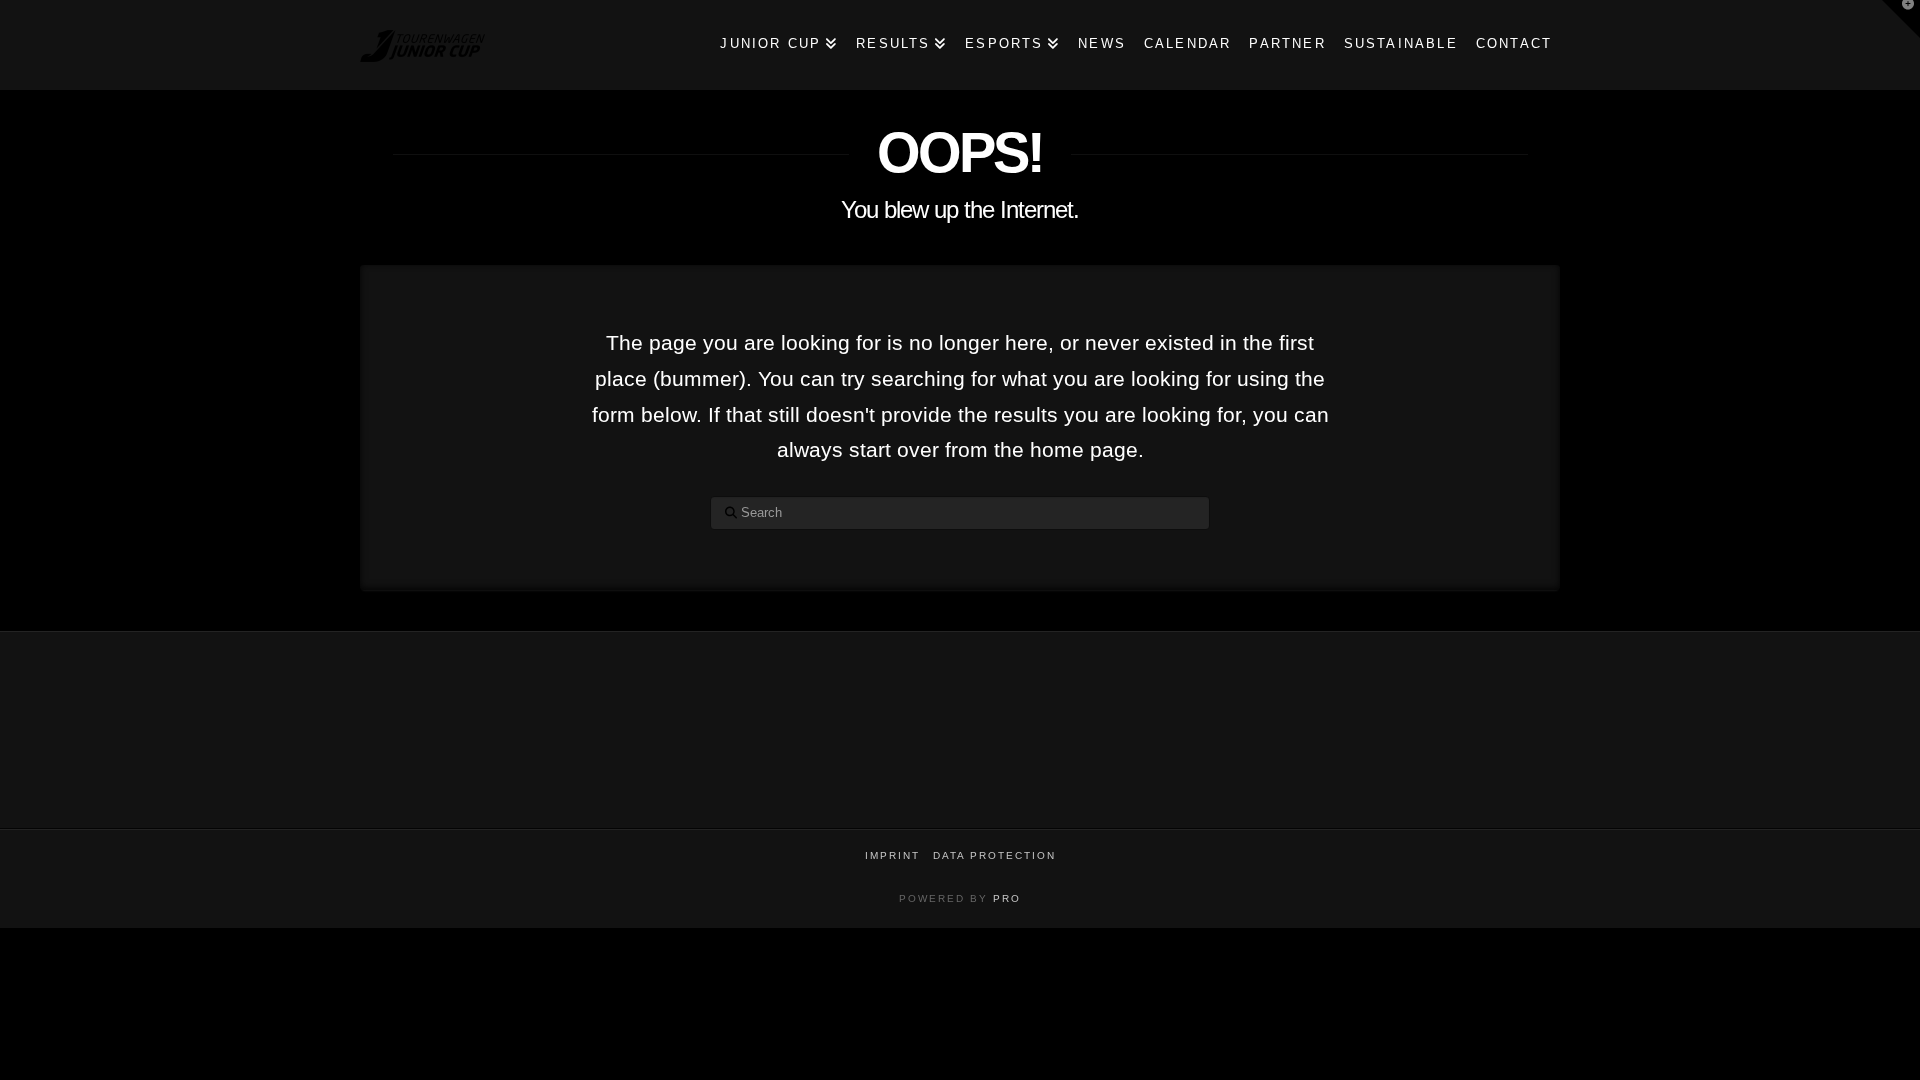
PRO (1007, 898)
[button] (1901, 19)
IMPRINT (892, 855)
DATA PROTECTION (994, 855)
